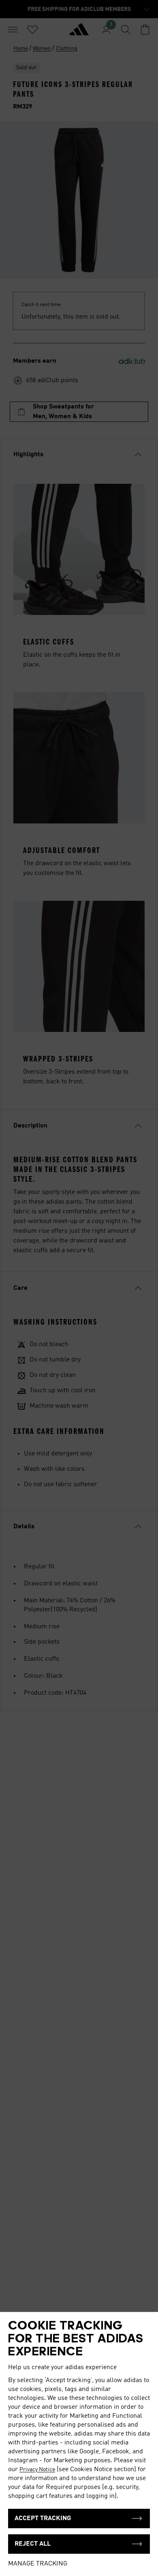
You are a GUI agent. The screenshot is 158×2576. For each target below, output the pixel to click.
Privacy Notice (37, 2470)
